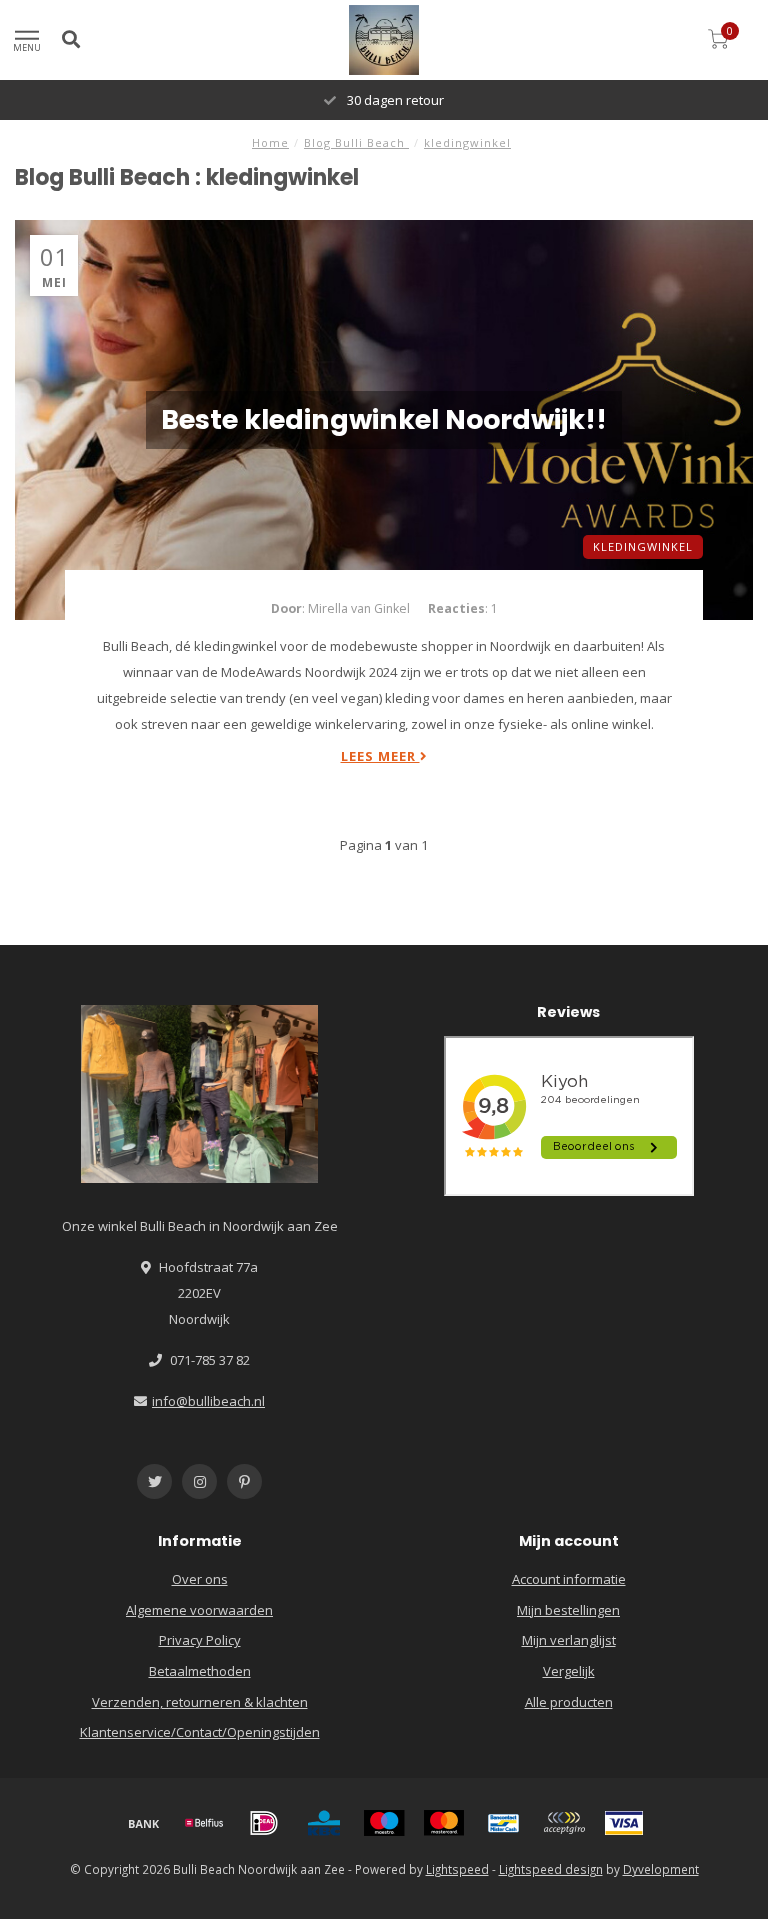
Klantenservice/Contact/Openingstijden (200, 1732)
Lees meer (380, 756)
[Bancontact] (504, 1823)
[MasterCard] (444, 1823)
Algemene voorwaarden (199, 1610)
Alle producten (569, 1702)
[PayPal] (564, 1823)
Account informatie (569, 1579)
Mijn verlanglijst (569, 1640)
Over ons (200, 1579)
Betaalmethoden (200, 1671)
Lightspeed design (551, 1869)
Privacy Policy (200, 1640)
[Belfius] (204, 1823)
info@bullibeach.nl (208, 1401)
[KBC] (324, 1823)
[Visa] (624, 1823)
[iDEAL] (264, 1823)
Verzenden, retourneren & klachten (200, 1702)
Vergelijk (569, 1671)
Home (270, 142)
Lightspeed (457, 1869)
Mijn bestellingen (568, 1610)
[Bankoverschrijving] (144, 1823)
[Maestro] (384, 1823)
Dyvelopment (661, 1869)
